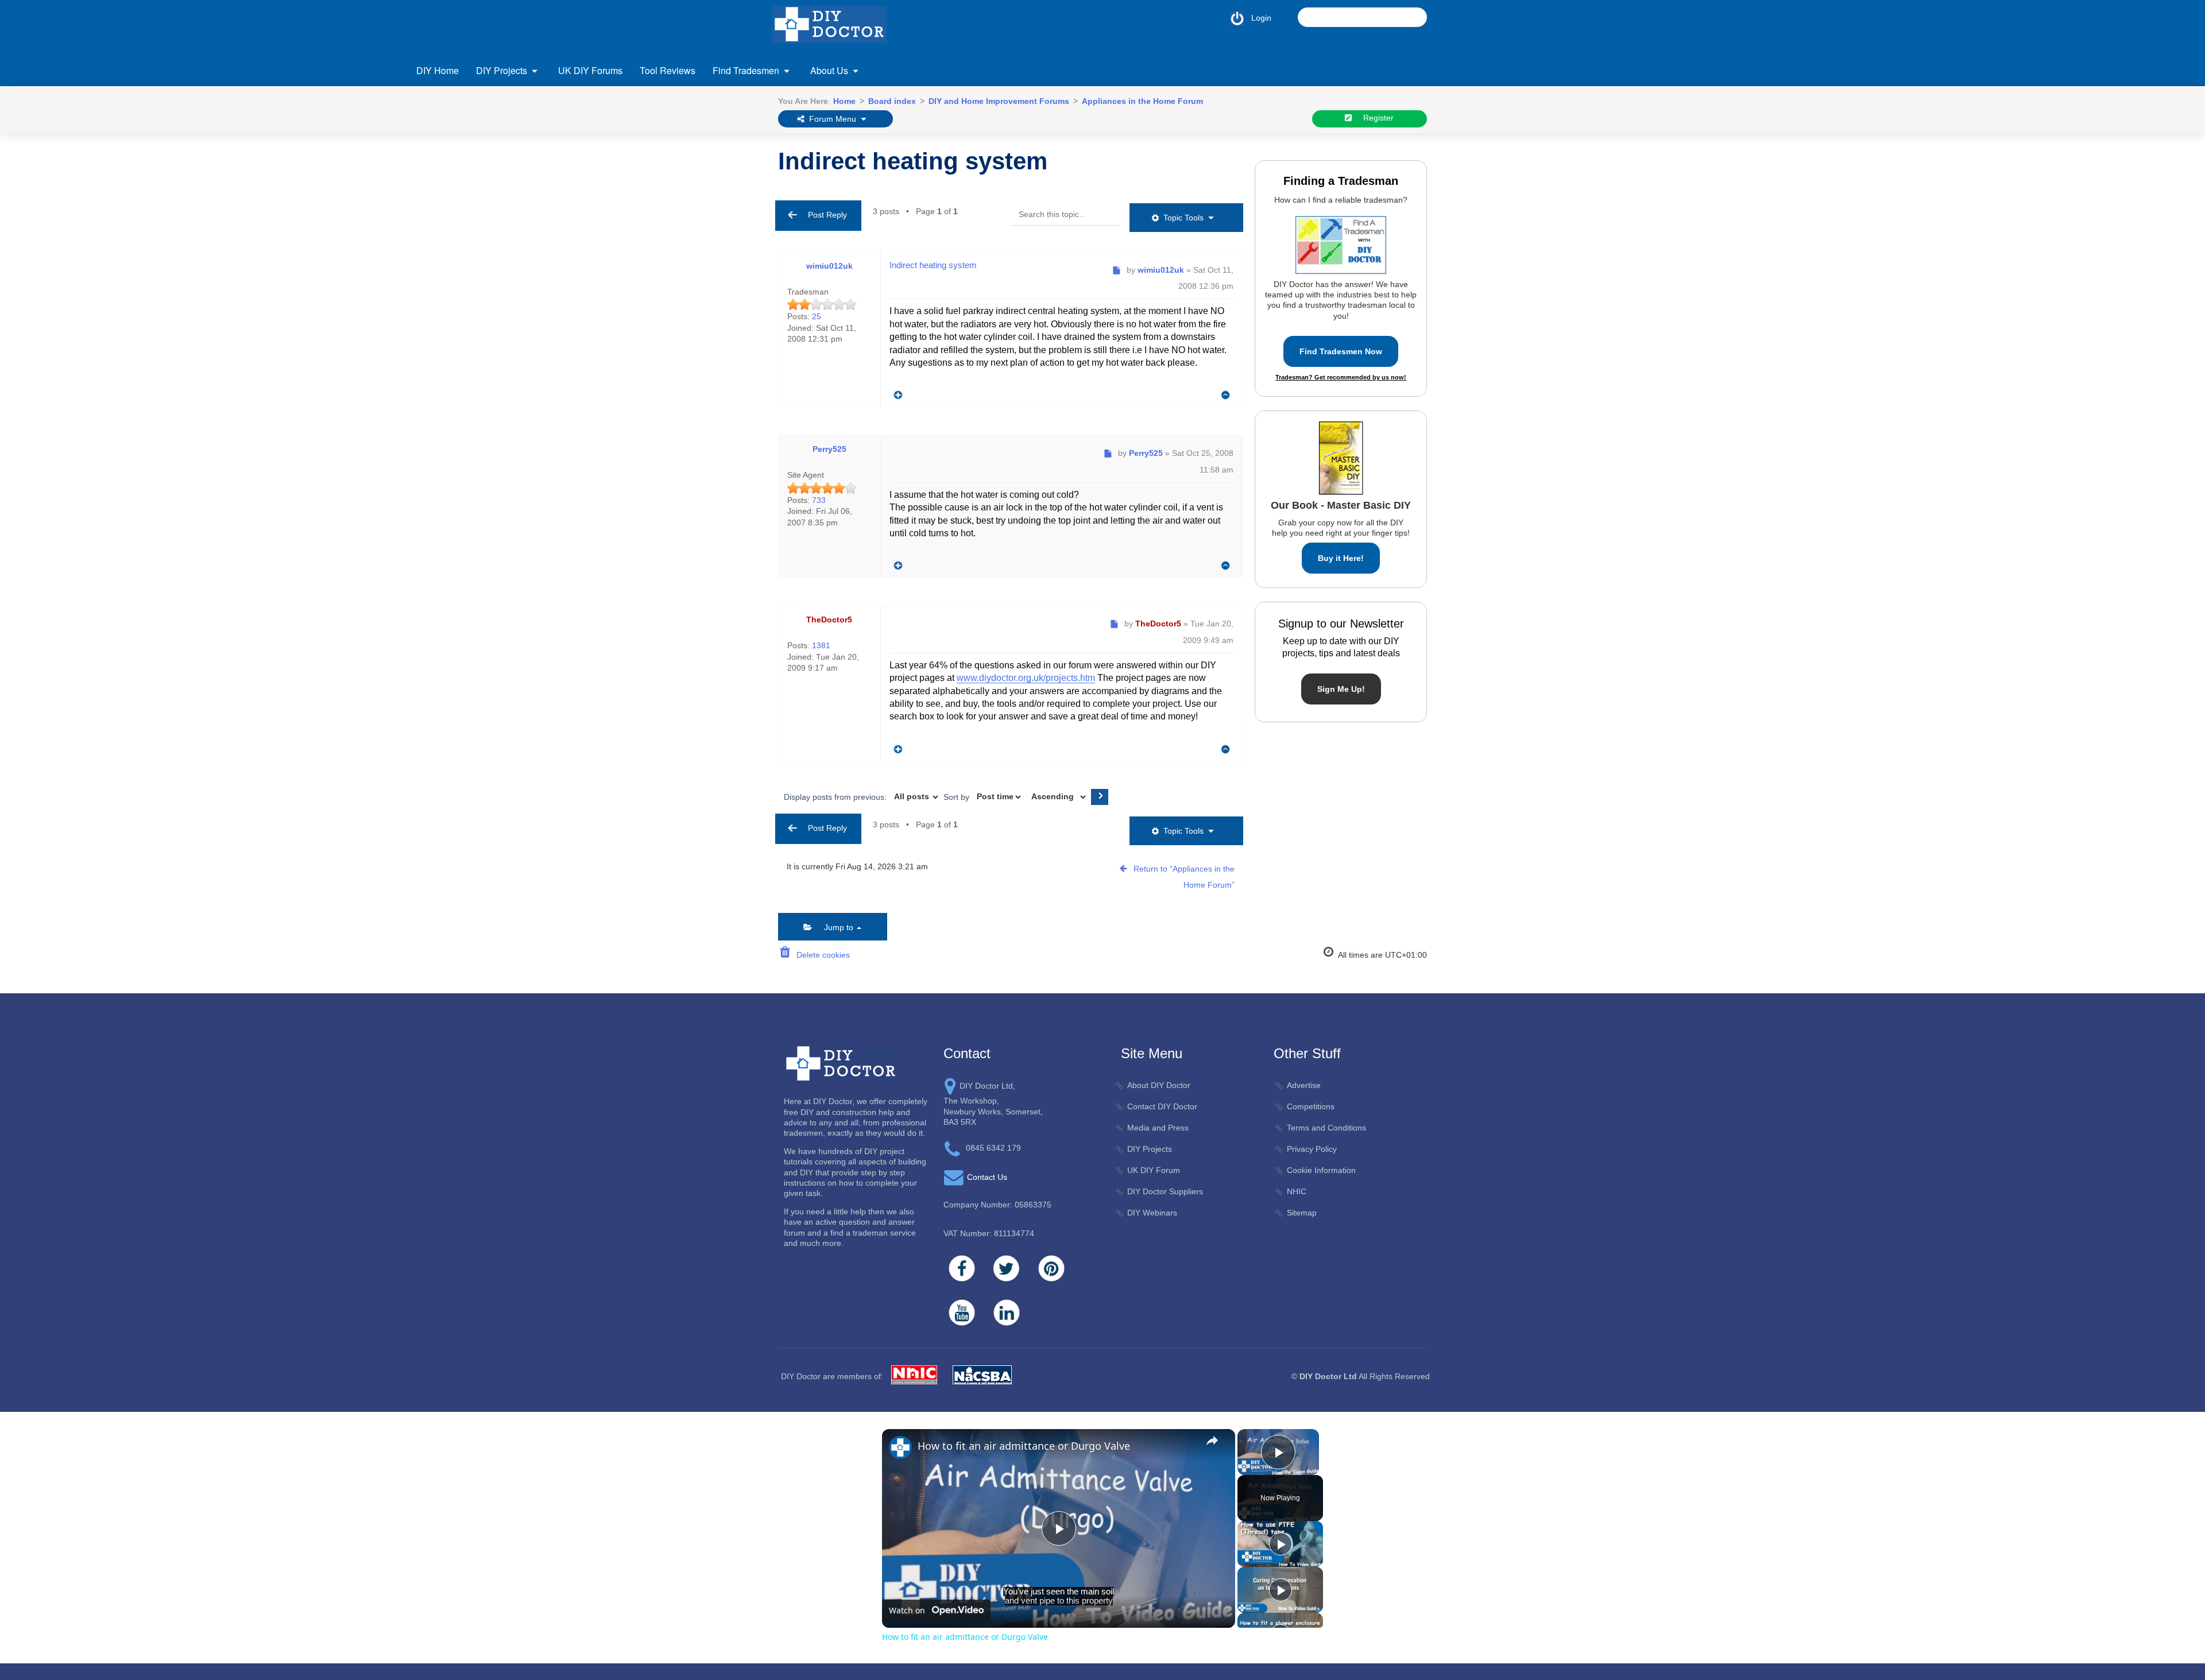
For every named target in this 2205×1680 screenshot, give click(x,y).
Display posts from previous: (836, 796)
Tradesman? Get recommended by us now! (1341, 377)
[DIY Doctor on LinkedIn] (1007, 1313)
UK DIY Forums (590, 70)
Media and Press (1158, 1128)
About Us (829, 70)
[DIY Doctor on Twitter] (1007, 1268)
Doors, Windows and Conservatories (517, 221)
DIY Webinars (1152, 1213)
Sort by (958, 796)
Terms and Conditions (1326, 1128)
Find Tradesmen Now (1341, 351)
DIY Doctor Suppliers (1165, 1191)
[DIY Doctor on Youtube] (962, 1313)
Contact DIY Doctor (1162, 1106)
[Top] (1226, 395)
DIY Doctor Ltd (1328, 1376)
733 (819, 500)
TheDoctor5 (829, 620)
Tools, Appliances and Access (1552, 198)
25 (817, 316)
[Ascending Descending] (1057, 797)
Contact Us (470, 155)
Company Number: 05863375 (997, 1205)
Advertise (1304, 1085)
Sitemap (1302, 1213)
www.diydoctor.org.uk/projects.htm (1026, 678)
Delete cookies (821, 955)
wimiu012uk (829, 266)
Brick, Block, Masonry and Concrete (515, 175)
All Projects (470, 152)
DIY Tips (1514, 243)
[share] (1212, 1441)
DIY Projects (502, 70)
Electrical (467, 244)
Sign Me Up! (1341, 689)
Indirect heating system (913, 161)
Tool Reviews (668, 70)
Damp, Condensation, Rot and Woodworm (527, 198)
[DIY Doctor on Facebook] (962, 1268)
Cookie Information (1321, 1170)
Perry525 (829, 449)
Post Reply (824, 215)
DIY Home (438, 70)
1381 (821, 645)
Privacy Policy (1312, 1149)
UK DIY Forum (1154, 1170)
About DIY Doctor (1159, 1085)
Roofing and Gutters (1535, 152)
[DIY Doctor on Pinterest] (1051, 1268)
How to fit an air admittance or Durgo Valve (1024, 1446)
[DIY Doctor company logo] (841, 1063)
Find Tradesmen (746, 70)
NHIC (1297, 1191)
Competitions (1311, 1106)
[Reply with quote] (895, 392)
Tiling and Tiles (1526, 175)
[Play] (1281, 1544)
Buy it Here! (1341, 558)
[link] (900, 1447)
